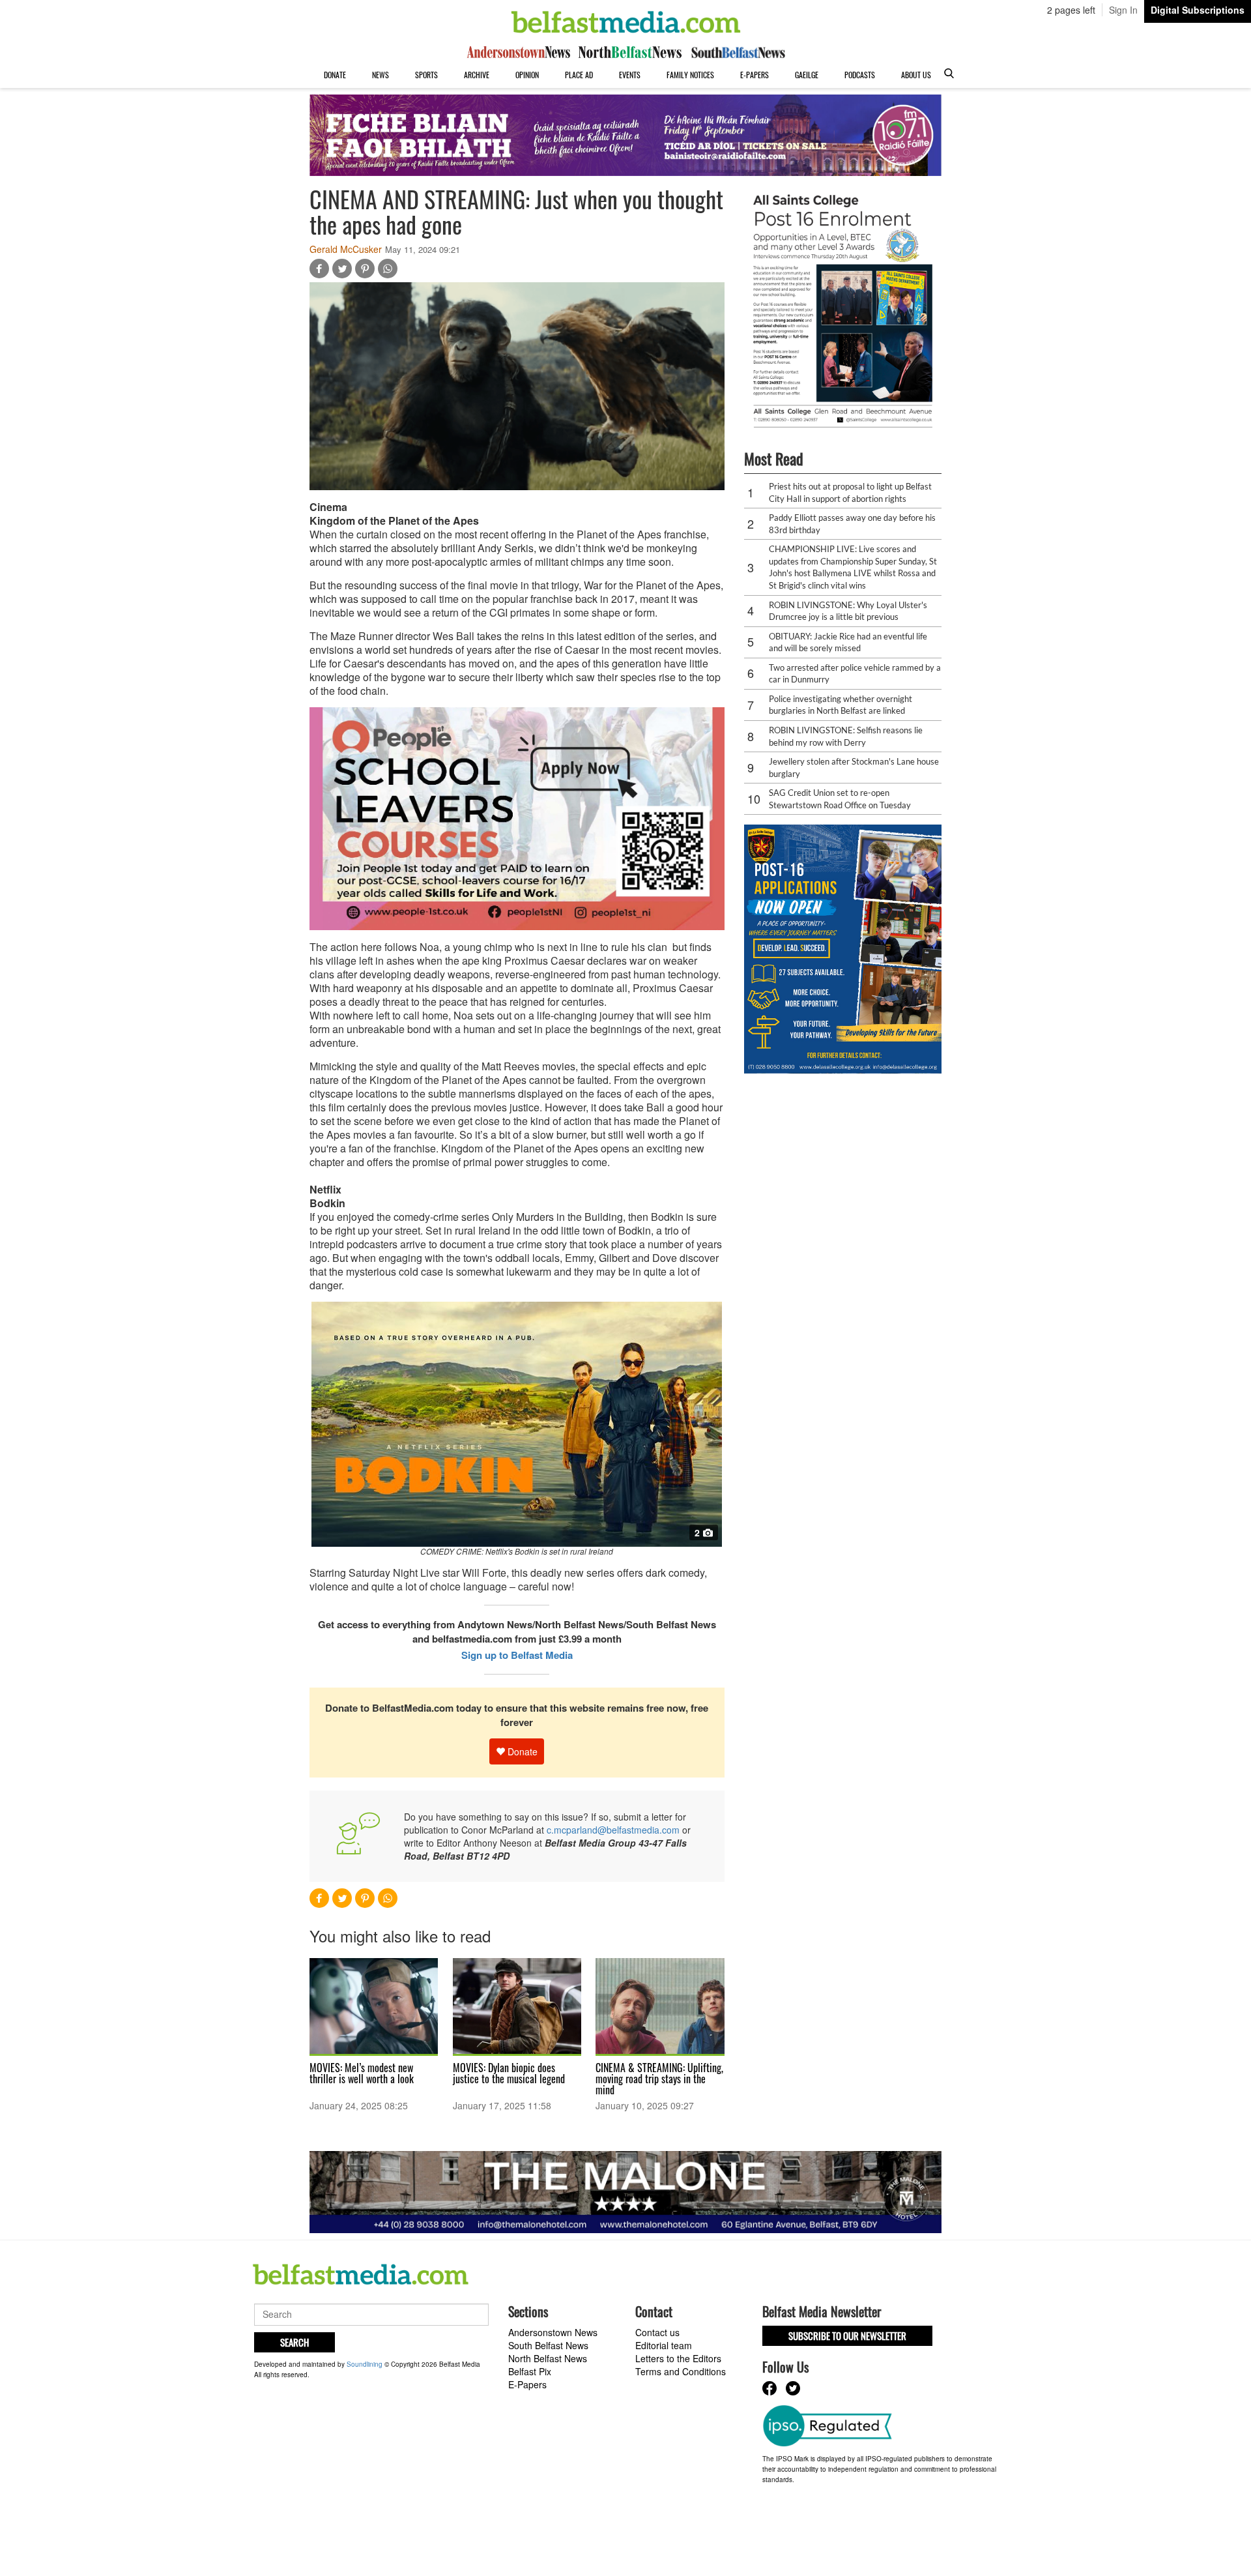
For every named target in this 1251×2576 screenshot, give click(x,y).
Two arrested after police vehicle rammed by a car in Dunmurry (855, 674)
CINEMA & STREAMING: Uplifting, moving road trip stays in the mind (659, 2079)
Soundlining (365, 2364)
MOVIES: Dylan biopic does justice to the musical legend (509, 2073)
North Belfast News (548, 2358)
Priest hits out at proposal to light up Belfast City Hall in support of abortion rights (850, 492)
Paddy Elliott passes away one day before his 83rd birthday (852, 524)
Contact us (657, 2332)
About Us (916, 75)
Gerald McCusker (346, 249)
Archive (477, 75)
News (381, 75)
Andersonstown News (553, 2332)
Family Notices (690, 75)
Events (630, 75)
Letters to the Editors (678, 2358)
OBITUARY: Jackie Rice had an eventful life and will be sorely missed (848, 642)
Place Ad (579, 75)
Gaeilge (807, 75)
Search (295, 2342)
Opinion (527, 75)
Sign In (1123, 10)
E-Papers (755, 75)
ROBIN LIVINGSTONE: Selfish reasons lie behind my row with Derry (846, 736)
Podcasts (860, 75)
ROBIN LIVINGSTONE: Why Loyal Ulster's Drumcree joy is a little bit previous (848, 611)
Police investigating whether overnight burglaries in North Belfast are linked (841, 705)
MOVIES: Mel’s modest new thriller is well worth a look (362, 2073)
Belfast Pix (530, 2371)
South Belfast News (548, 2345)
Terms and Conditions (681, 2371)
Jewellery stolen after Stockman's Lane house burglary (854, 768)
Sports (426, 75)
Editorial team (664, 2345)
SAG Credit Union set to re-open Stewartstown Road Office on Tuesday (840, 799)
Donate (335, 75)
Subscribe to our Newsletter (847, 2335)
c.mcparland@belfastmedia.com (613, 1830)
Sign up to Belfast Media (517, 1655)
